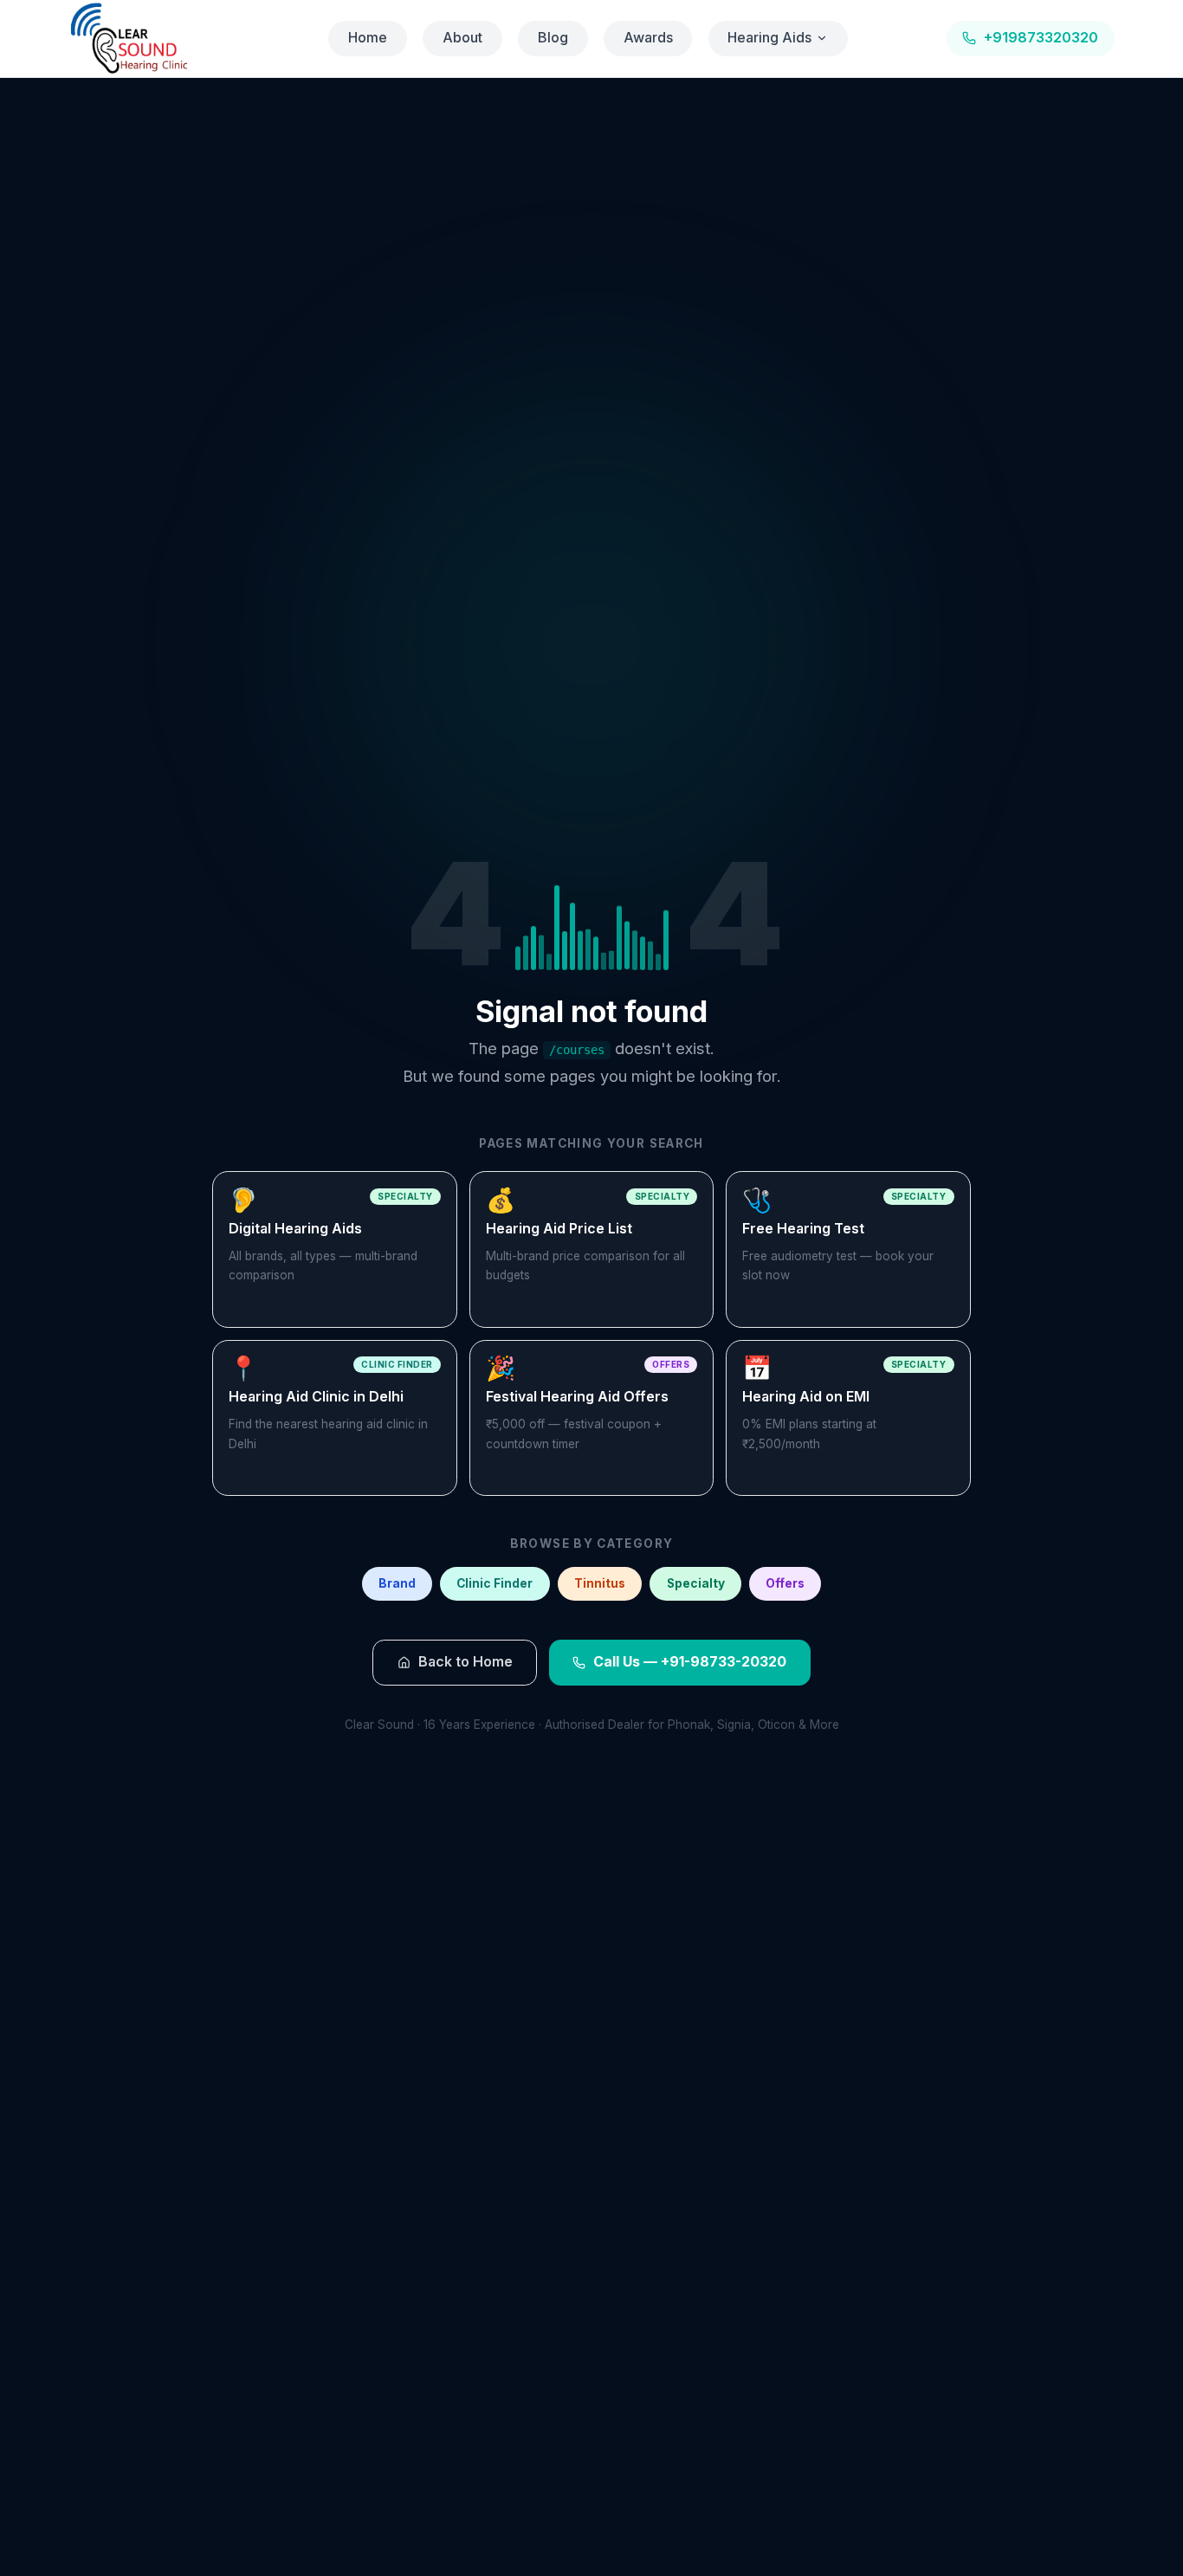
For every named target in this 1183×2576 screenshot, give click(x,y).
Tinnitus (600, 1583)
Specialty (696, 1583)
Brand (397, 1583)
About (462, 38)
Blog (553, 38)
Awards (648, 38)
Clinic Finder (495, 1583)
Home (368, 38)
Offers (785, 1583)
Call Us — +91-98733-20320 (690, 1662)
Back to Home (465, 1662)
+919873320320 (1041, 38)
